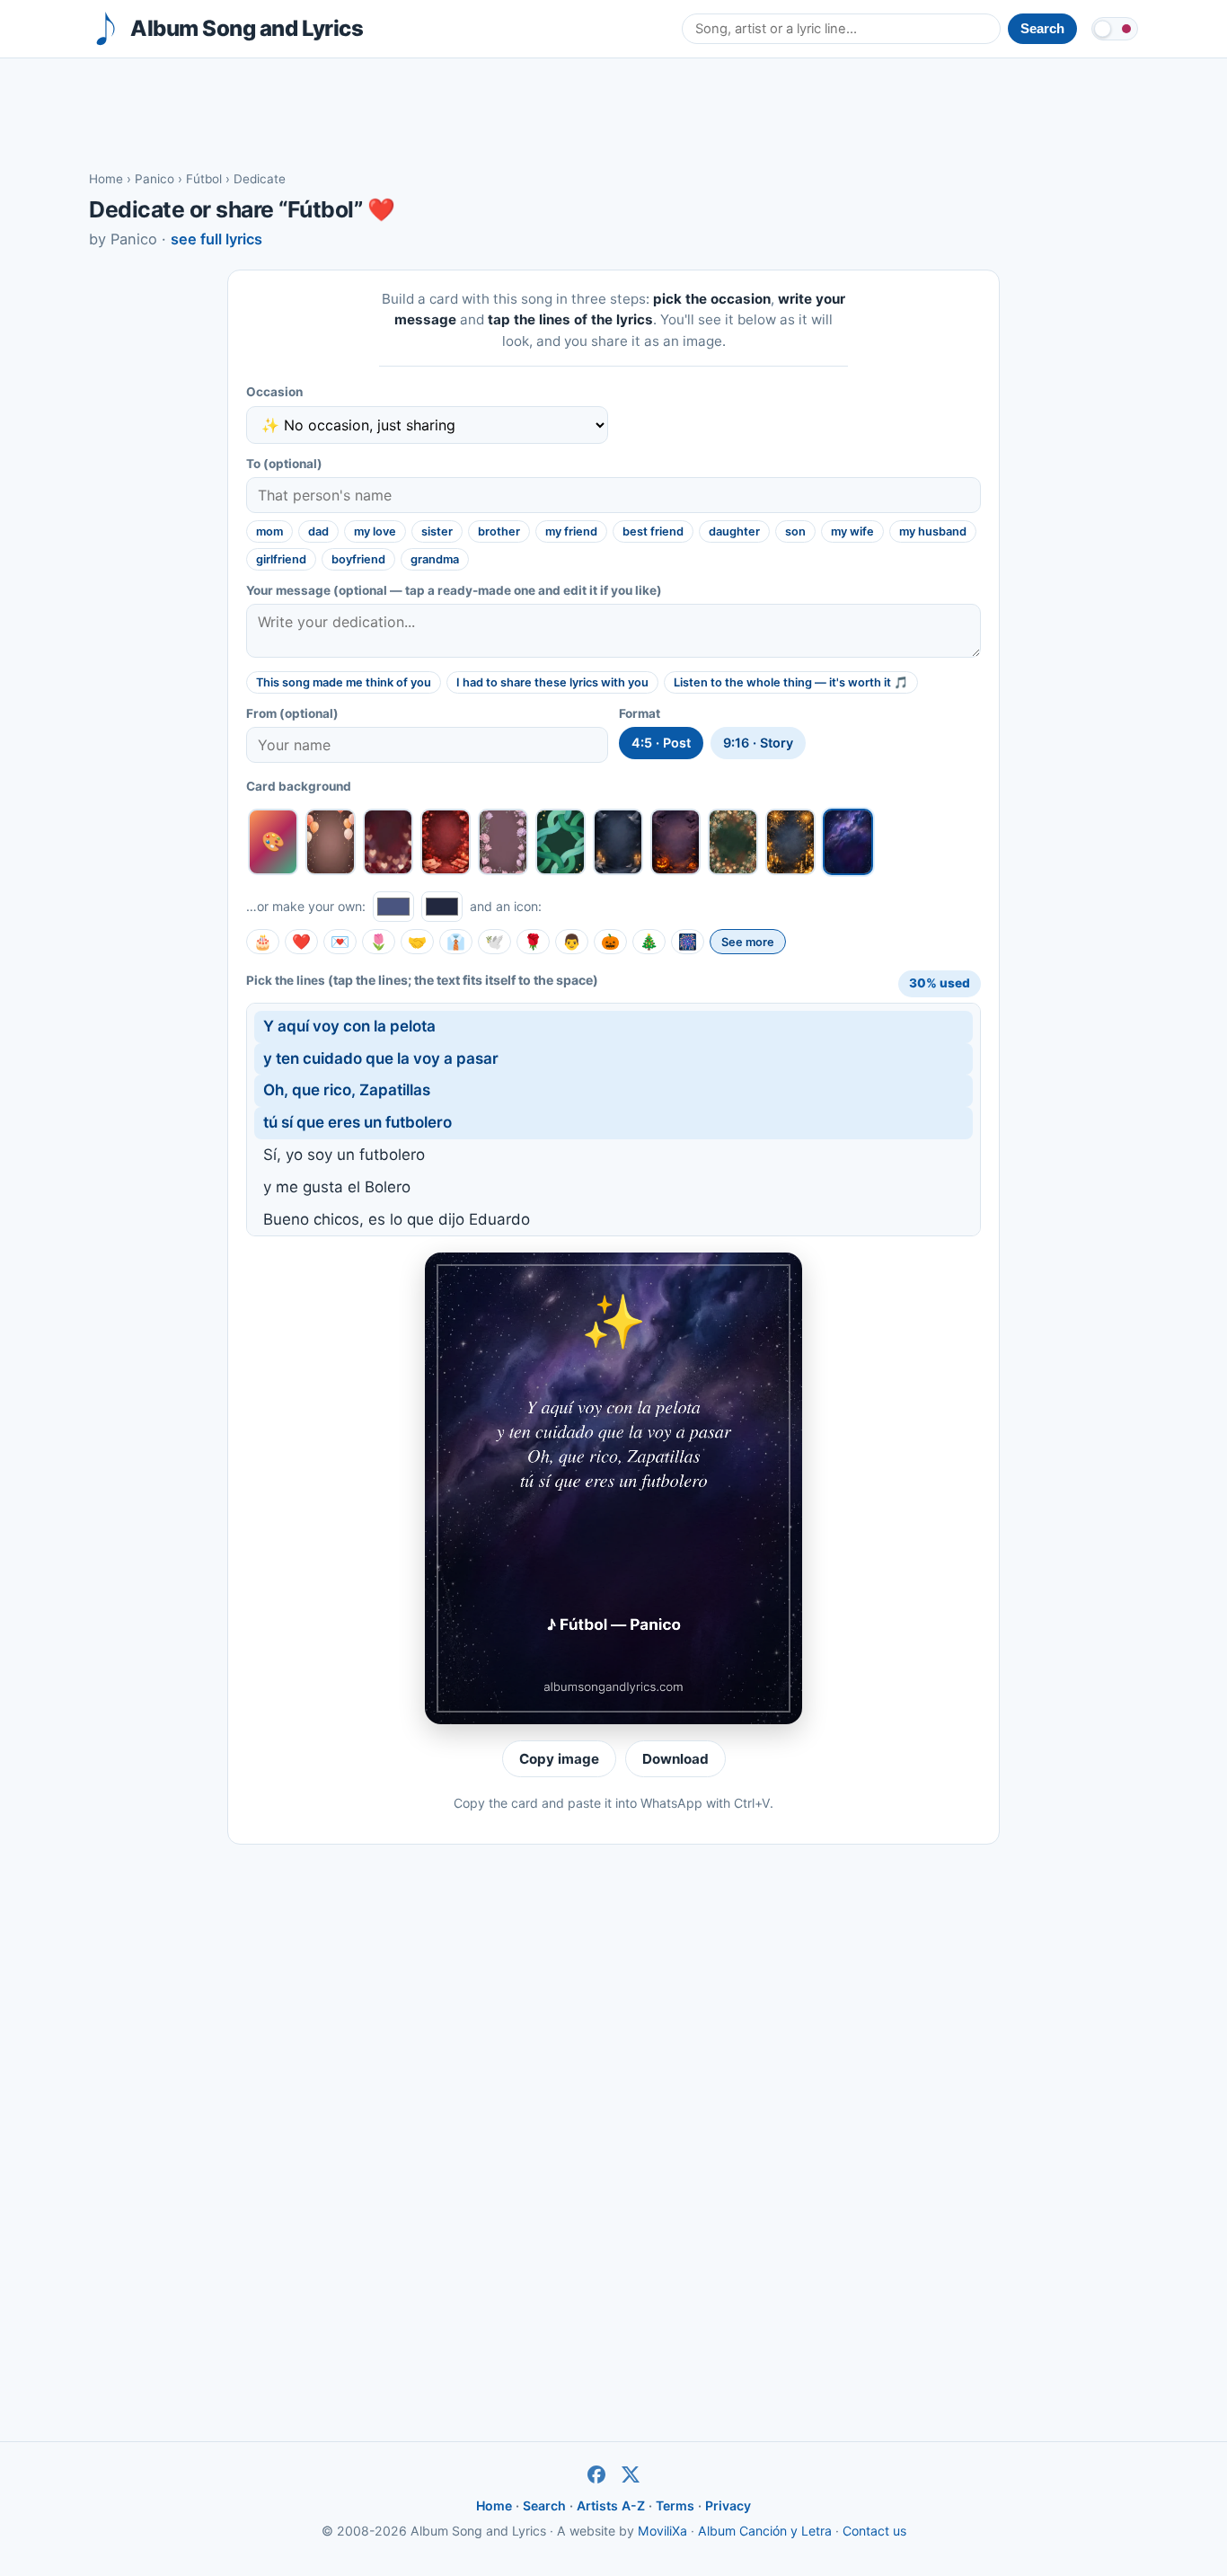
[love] (388, 842)
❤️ (301, 942)
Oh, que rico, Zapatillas (347, 1090)
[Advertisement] (613, 113)
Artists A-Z (611, 2505)
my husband (933, 531)
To (284, 464)
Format (640, 713)
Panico (154, 179)
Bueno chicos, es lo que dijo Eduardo (397, 1219)
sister (437, 531)
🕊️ (494, 942)
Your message (454, 590)
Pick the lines (422, 980)
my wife (852, 531)
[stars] (848, 842)
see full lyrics (216, 239)
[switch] (1115, 29)
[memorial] (618, 842)
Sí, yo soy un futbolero (344, 1155)
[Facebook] (596, 2474)
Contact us (874, 2531)
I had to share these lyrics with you (552, 682)
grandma (435, 559)
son (795, 531)
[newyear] (790, 842)
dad (318, 531)
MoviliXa (662, 2531)
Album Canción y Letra (765, 2531)
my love (375, 531)
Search (544, 2505)
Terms (675, 2505)
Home (106, 179)
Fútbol (204, 179)
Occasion (274, 392)
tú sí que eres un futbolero (358, 1122)
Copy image (559, 1759)
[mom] (503, 842)
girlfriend (281, 559)
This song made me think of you (344, 682)
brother (499, 531)
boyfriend (358, 559)
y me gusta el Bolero (337, 1187)
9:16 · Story (758, 743)
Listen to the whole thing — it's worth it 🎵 (791, 682)
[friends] (561, 842)
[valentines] (446, 842)
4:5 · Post (661, 743)
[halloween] (675, 842)
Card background (299, 786)
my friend (571, 531)
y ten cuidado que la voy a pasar (381, 1058)
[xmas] (733, 842)
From (292, 713)
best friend (653, 531)
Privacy (728, 2505)
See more (748, 942)
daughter (734, 531)
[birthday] (331, 842)
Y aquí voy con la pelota (349, 1026)
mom (269, 531)
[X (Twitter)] (631, 2474)
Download (675, 1759)
